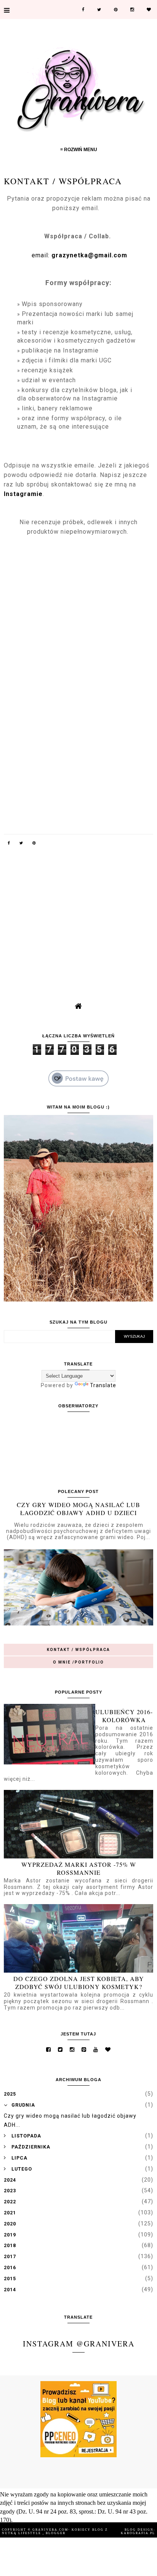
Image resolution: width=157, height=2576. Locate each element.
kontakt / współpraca (78, 1650)
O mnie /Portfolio (78, 1662)
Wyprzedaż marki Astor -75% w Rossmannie (79, 1868)
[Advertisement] (78, 914)
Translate (103, 1385)
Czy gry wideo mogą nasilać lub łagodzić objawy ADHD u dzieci (78, 1509)
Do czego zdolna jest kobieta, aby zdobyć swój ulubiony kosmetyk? (79, 1983)
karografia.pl (138, 2533)
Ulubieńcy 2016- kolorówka (124, 1716)
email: (78, 255)
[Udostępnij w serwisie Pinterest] (34, 844)
